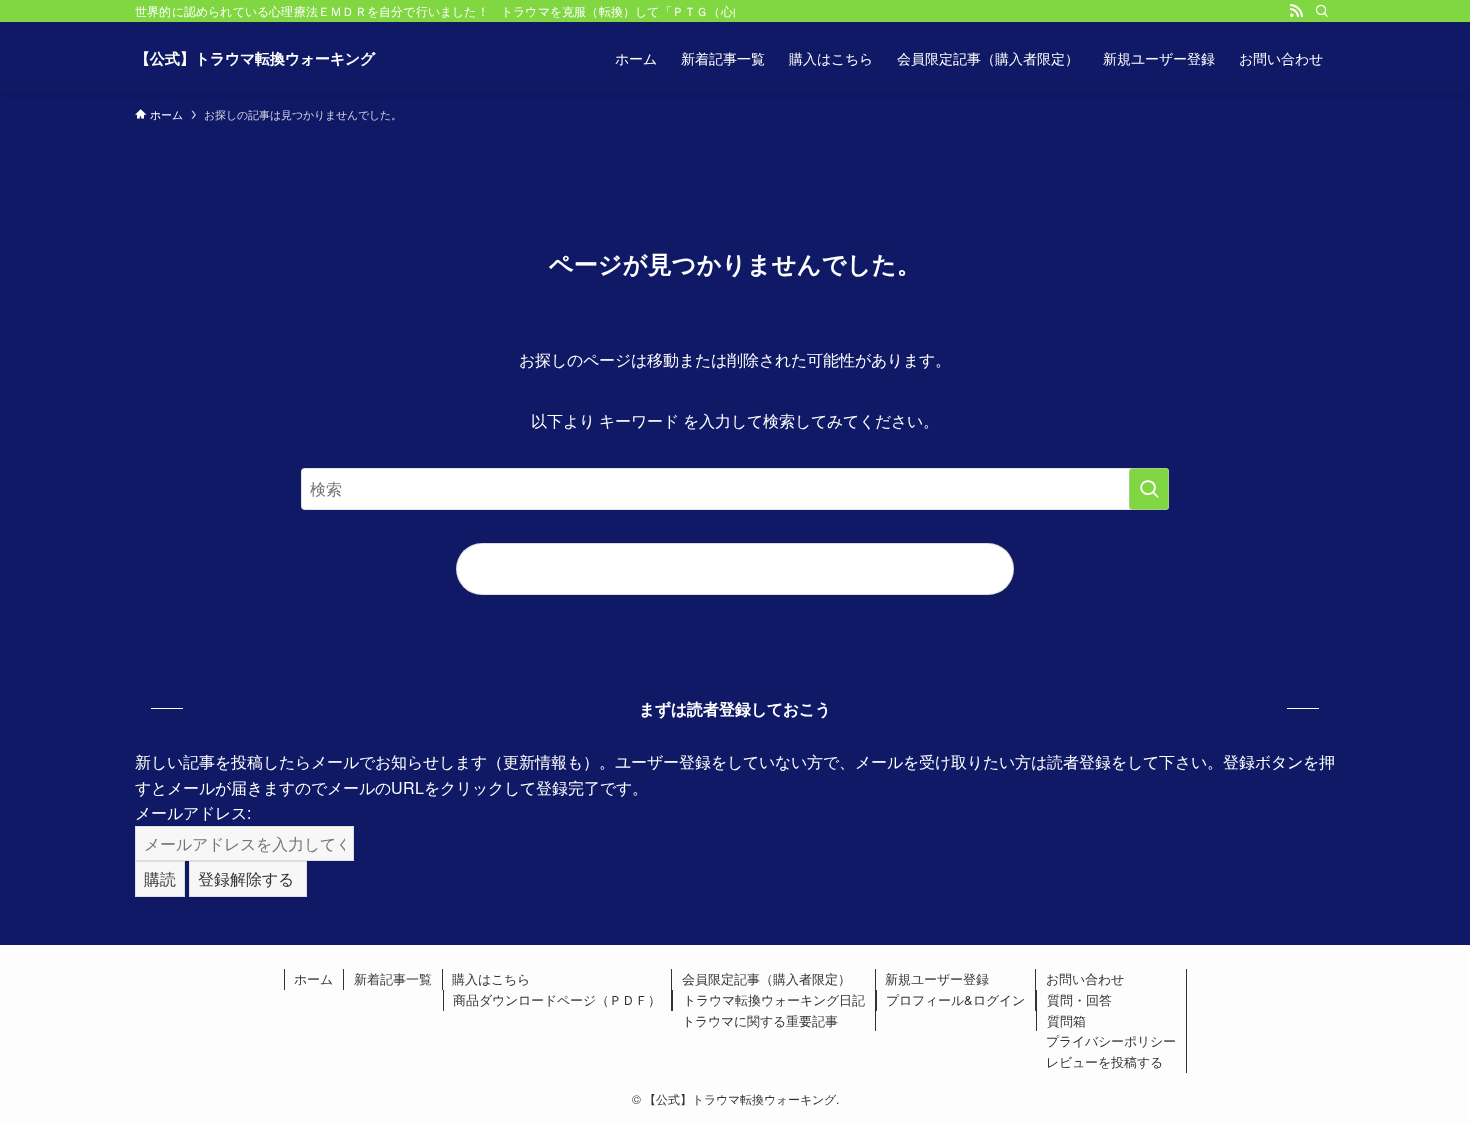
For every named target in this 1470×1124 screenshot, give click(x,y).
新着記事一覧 (393, 978)
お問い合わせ (1085, 978)
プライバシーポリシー (1111, 1040)
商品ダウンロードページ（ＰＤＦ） (557, 999)
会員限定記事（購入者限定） (766, 978)
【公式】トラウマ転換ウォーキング (255, 58)
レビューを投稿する (1104, 1061)
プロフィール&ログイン (955, 999)
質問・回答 (1079, 999)
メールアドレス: (193, 812)
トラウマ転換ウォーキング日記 (774, 999)
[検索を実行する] (1149, 489)
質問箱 (1066, 1020)
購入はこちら (491, 978)
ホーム (313, 978)
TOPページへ (734, 568)
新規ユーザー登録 (937, 978)
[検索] (1322, 11)
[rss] (1296, 11)
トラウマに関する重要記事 (760, 1020)
